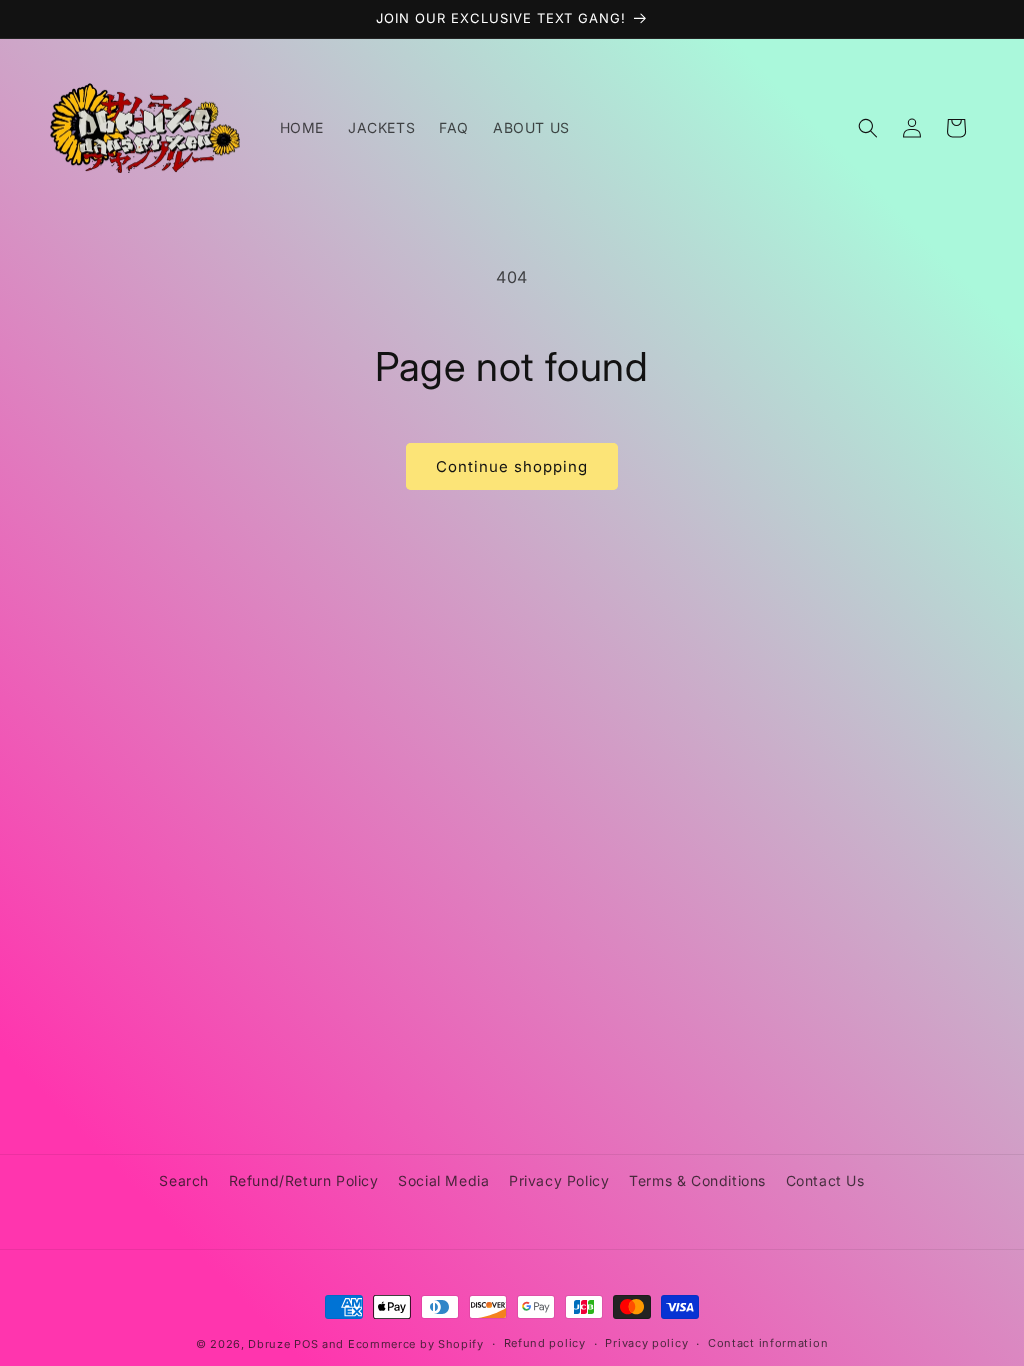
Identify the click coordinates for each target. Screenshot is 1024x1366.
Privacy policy (646, 1343)
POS (306, 1344)
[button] (868, 128)
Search (184, 1180)
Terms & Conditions (697, 1180)
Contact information (768, 1343)
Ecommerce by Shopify (416, 1344)
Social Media (443, 1180)
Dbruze (269, 1344)
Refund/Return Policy (304, 1180)
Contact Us (825, 1180)
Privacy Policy (559, 1180)
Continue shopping (512, 466)
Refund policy (545, 1343)
